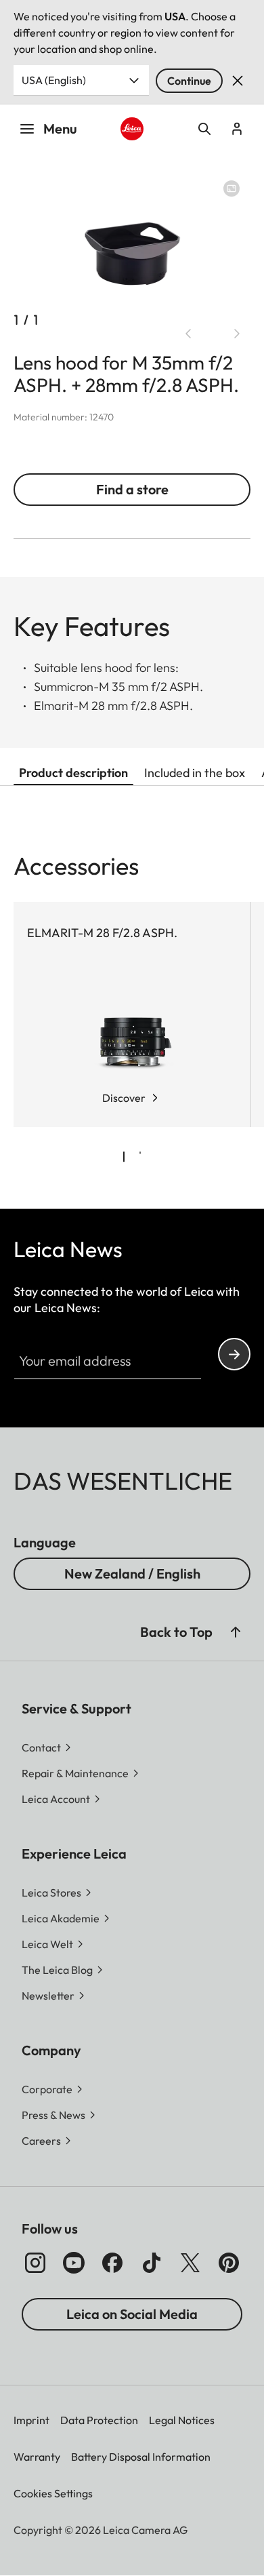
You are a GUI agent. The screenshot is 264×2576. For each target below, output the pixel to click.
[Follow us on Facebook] (112, 2263)
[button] (236, 1632)
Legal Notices (182, 2420)
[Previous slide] (188, 334)
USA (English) (54, 80)
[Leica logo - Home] (132, 129)
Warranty (37, 2457)
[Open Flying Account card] (237, 129)
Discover (124, 1098)
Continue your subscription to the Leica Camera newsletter (234, 1354)
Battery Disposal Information (141, 2457)
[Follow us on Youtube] (74, 2263)
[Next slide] (237, 334)
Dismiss (238, 81)
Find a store (132, 489)
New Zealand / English (132, 1573)
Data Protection (99, 2420)
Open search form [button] (204, 129)
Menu (60, 128)
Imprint (31, 2420)
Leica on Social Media (132, 2314)
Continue (189, 81)
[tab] (124, 1157)
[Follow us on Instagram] (35, 2263)
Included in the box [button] (195, 773)
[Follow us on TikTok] (152, 2263)
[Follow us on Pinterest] (229, 2263)
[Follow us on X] (190, 2263)
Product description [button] (73, 773)
